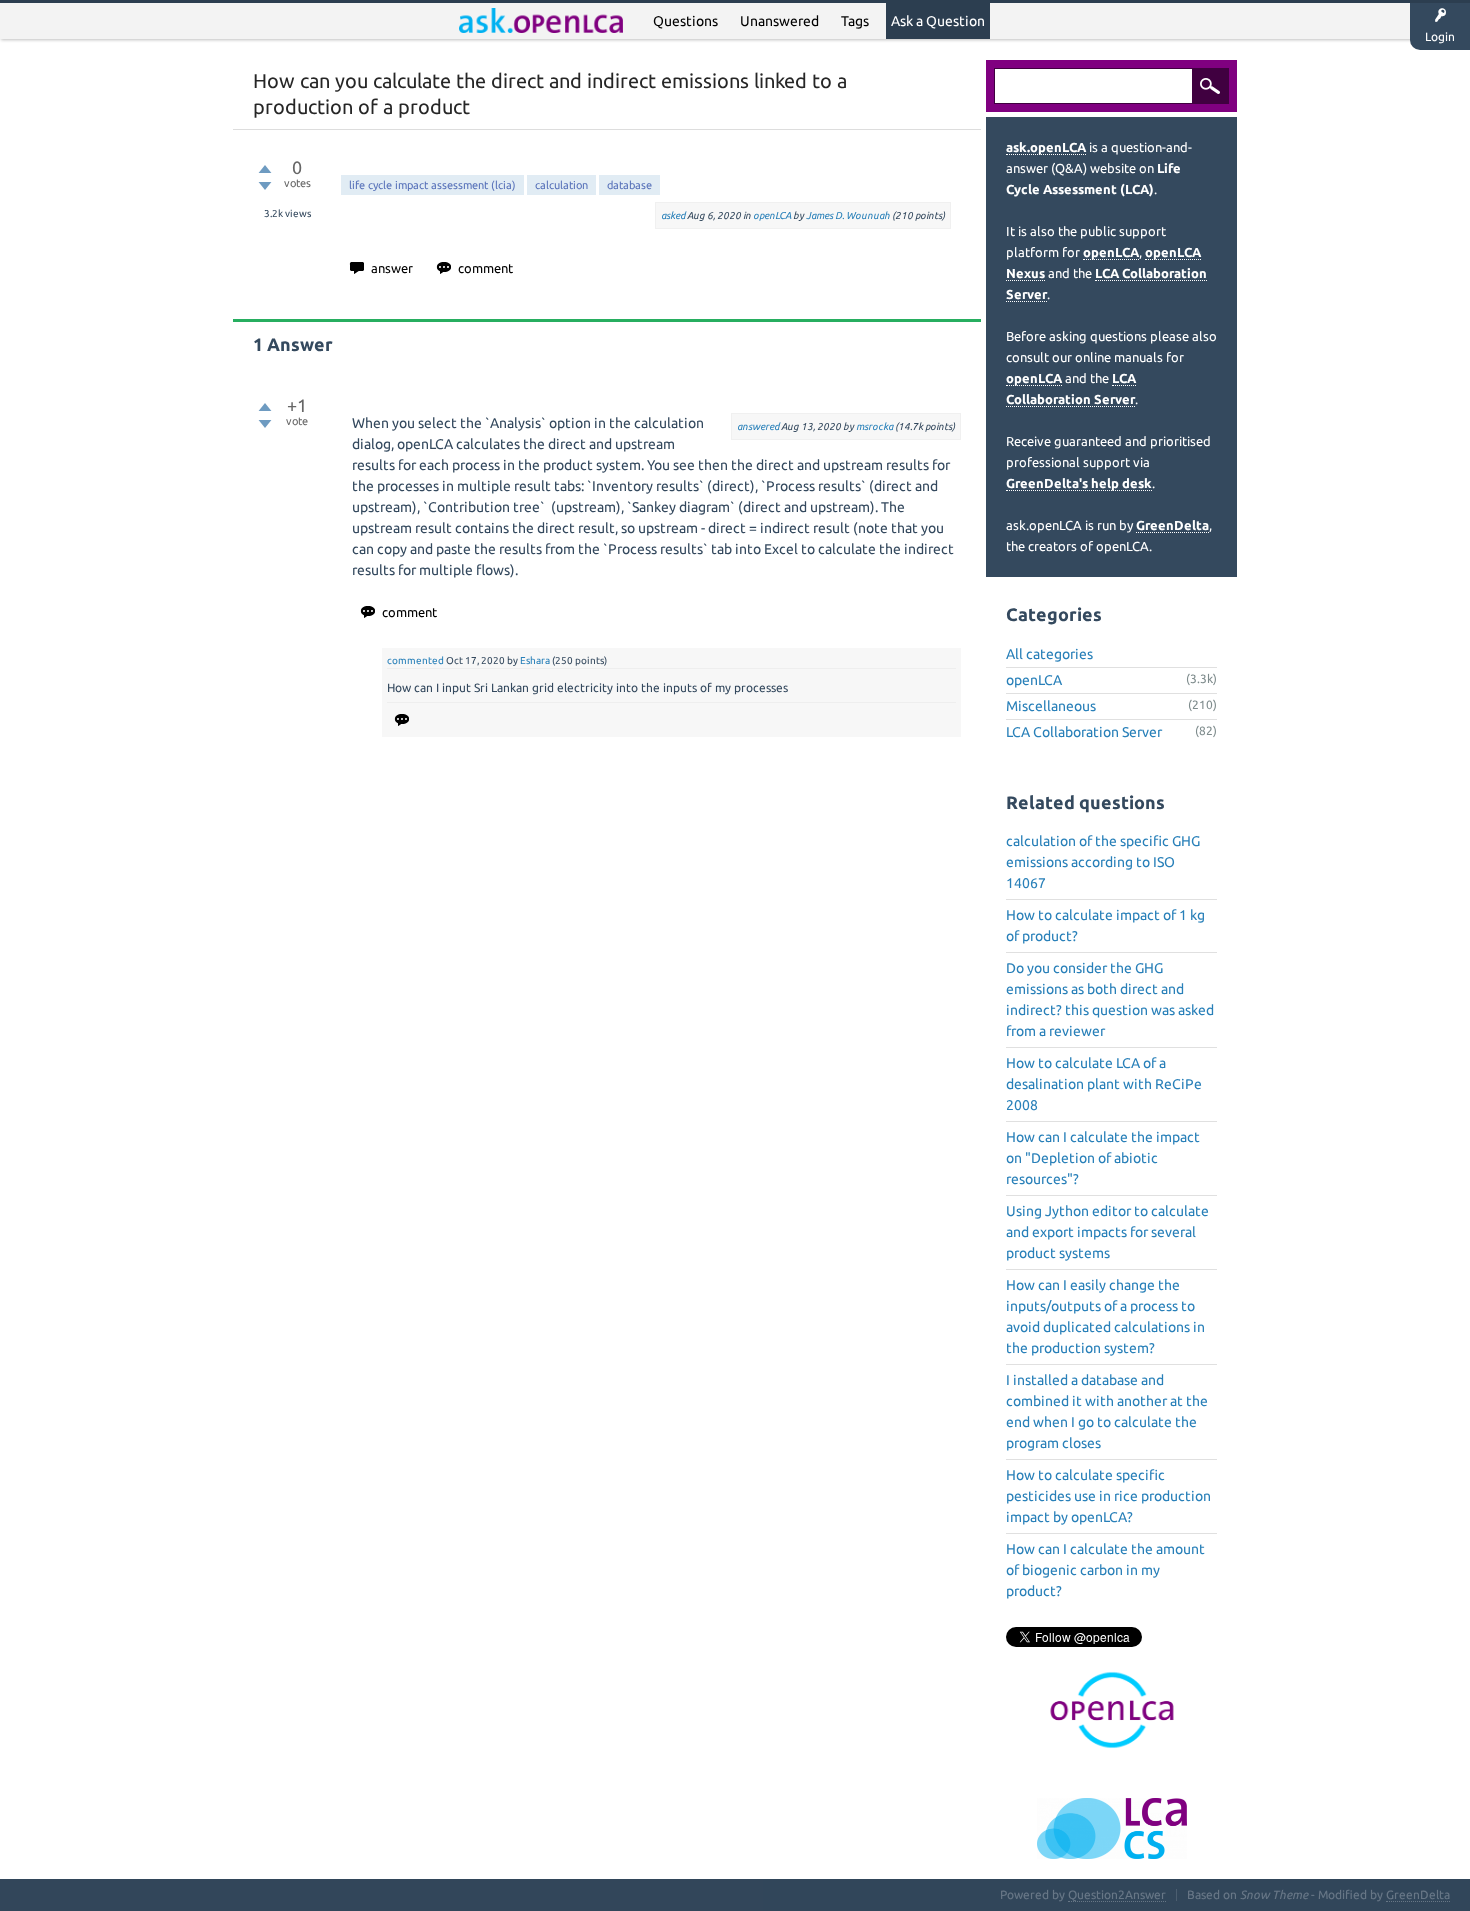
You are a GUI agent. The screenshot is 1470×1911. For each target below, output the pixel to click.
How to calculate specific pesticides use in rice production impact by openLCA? (1108, 1496)
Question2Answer (1117, 1894)
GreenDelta (1172, 525)
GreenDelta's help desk (1079, 483)
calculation (561, 185)
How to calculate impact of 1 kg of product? (1105, 925)
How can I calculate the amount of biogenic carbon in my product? (1105, 1570)
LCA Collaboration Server (1084, 732)
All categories (1049, 654)
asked (673, 215)
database (629, 185)
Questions (685, 21)
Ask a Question (938, 21)
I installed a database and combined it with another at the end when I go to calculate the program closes (1107, 1411)
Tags (855, 21)
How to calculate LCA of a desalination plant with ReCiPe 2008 (1104, 1084)
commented (415, 660)
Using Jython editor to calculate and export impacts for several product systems (1107, 1232)
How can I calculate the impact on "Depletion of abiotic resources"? (1103, 1158)
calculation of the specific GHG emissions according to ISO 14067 (1103, 862)
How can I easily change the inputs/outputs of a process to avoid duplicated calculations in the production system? (1105, 1316)
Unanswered (779, 21)
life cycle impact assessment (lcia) (432, 185)
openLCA (772, 215)
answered (758, 426)
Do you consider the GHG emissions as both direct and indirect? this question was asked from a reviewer (1110, 999)
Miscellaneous (1051, 706)
